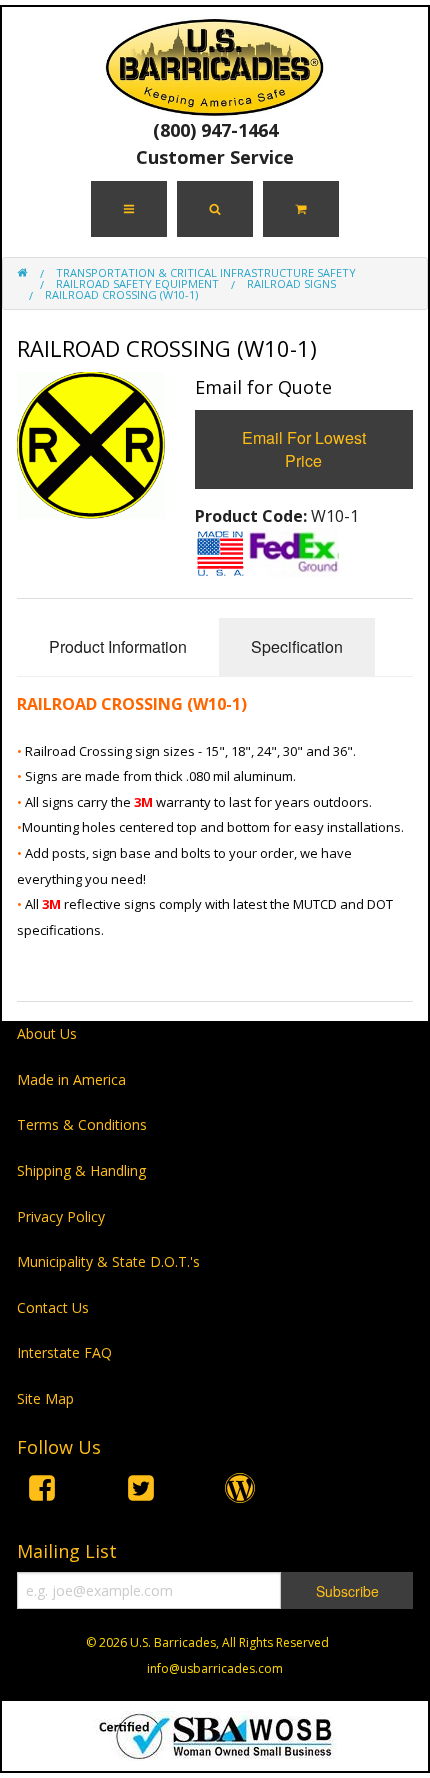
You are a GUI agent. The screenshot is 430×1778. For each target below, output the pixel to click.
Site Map (45, 1398)
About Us (47, 1033)
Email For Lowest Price (304, 449)
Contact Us (53, 1307)
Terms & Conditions (82, 1124)
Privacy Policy (61, 1216)
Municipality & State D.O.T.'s (108, 1261)
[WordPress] (240, 1491)
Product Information (118, 646)
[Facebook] (42, 1491)
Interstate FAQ (64, 1352)
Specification (297, 646)
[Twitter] (141, 1491)
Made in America (71, 1079)
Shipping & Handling (81, 1170)
